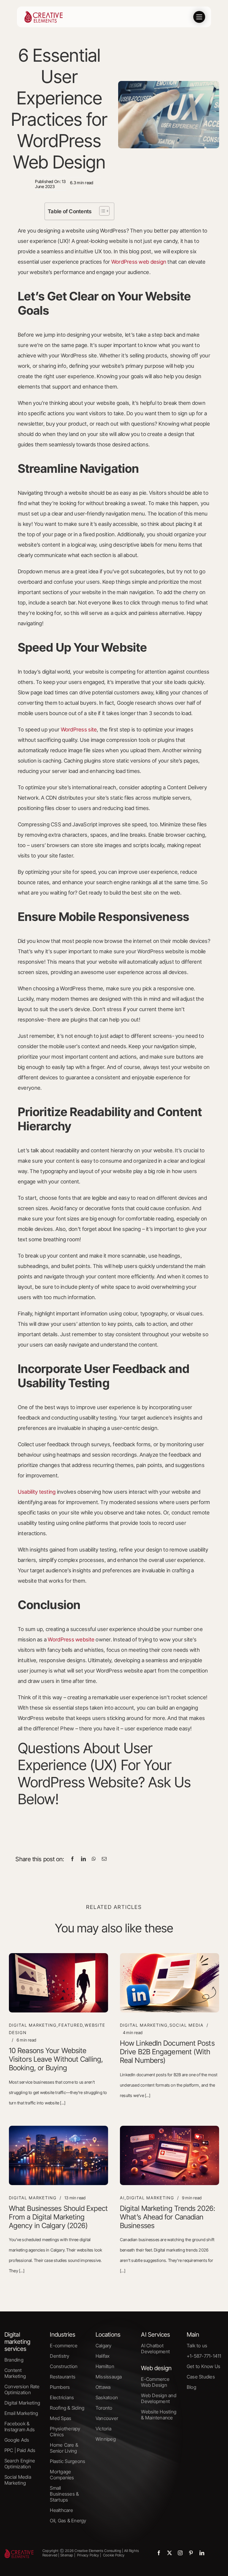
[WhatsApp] (94, 1859)
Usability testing (37, 1492)
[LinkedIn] (83, 1859)
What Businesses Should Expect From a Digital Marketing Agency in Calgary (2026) (58, 2217)
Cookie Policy (114, 2555)
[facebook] (159, 2553)
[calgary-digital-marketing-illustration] (58, 2128)
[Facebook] (72, 1859)
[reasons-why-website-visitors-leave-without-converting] (58, 1956)
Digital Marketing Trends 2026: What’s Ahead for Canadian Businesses (168, 2217)
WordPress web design (139, 262)
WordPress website (71, 1639)
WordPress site (79, 729)
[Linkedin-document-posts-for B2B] (170, 1956)
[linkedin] (202, 2553)
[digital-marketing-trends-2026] (170, 2128)
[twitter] (170, 2553)
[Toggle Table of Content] (101, 211)
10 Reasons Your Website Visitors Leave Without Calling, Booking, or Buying (56, 2059)
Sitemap (66, 2555)
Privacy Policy (88, 2555)
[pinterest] (191, 2553)
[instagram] (180, 2553)
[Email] (104, 1859)
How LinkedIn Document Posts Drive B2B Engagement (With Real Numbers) (167, 2052)
